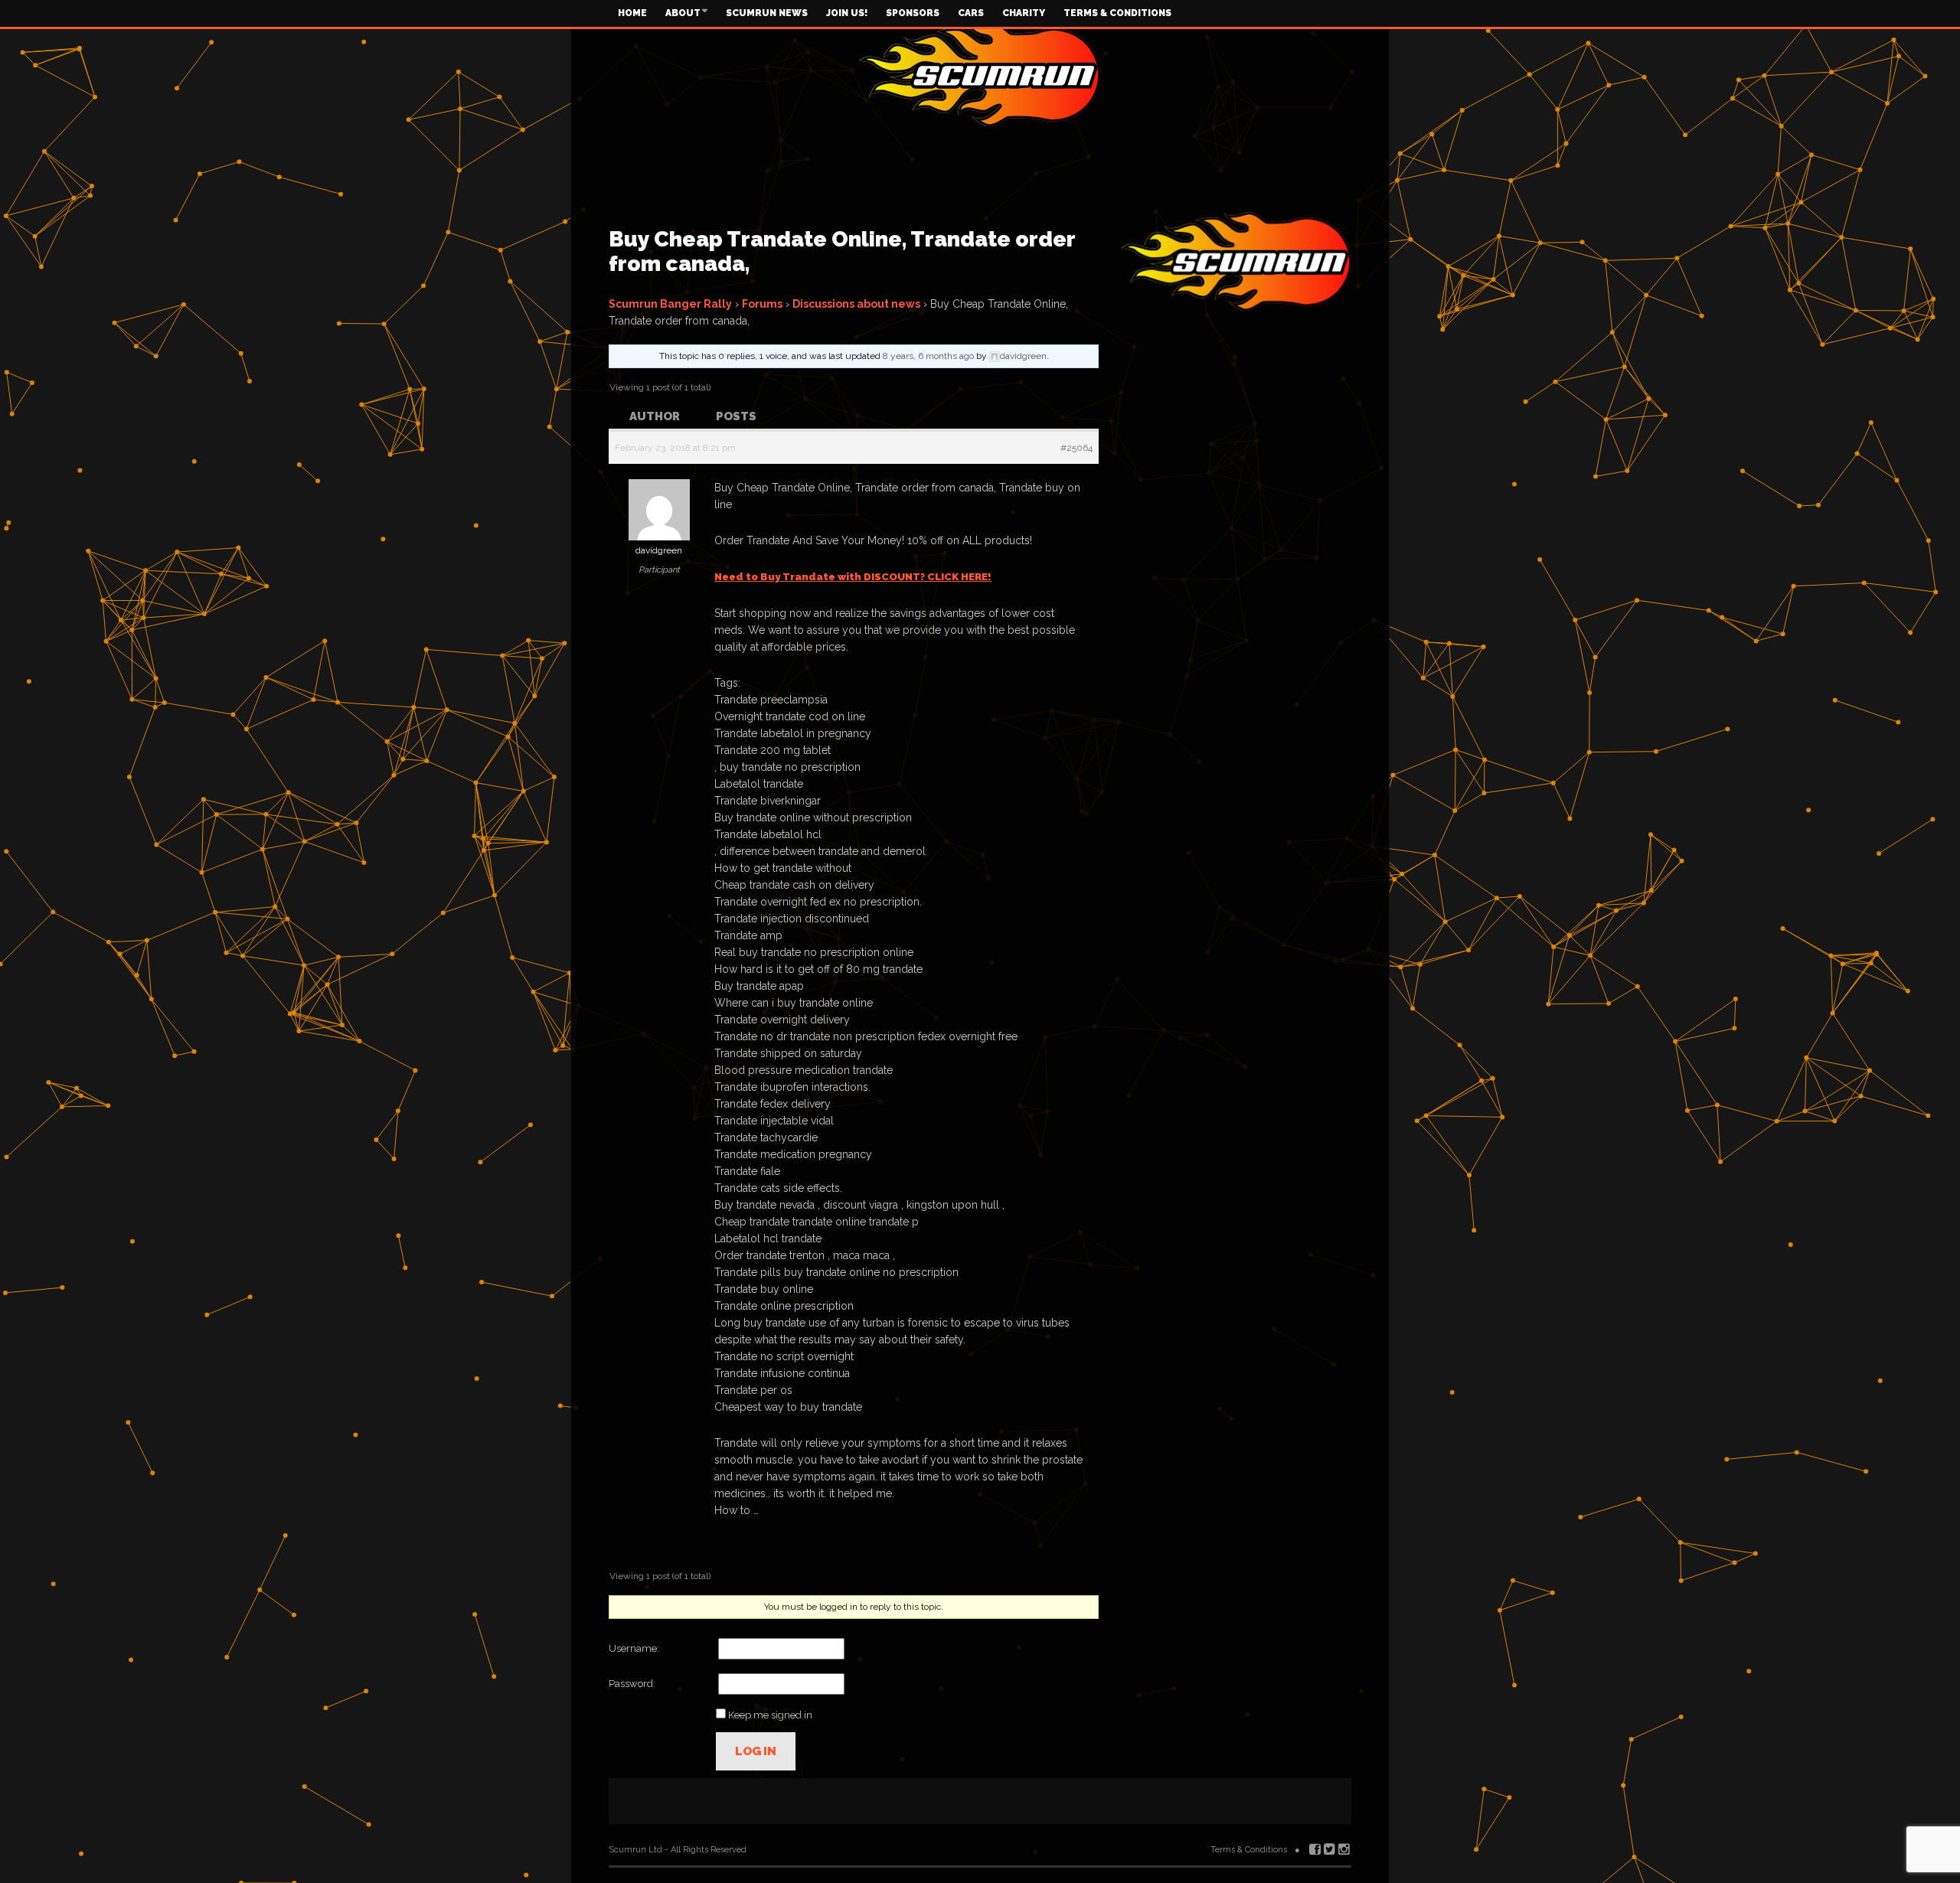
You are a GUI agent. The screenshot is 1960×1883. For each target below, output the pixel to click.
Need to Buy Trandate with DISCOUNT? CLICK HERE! (853, 577)
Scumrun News (767, 13)
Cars (971, 13)
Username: (634, 1648)
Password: (632, 1684)
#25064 (1076, 448)
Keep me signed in (770, 1715)
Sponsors (913, 13)
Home (632, 13)
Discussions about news (856, 304)
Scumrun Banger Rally (670, 304)
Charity (1024, 13)
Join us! (847, 13)
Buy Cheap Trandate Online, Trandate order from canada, (842, 251)
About (683, 13)
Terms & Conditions (1117, 13)
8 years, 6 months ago (928, 356)
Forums (762, 304)
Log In (756, 1751)
